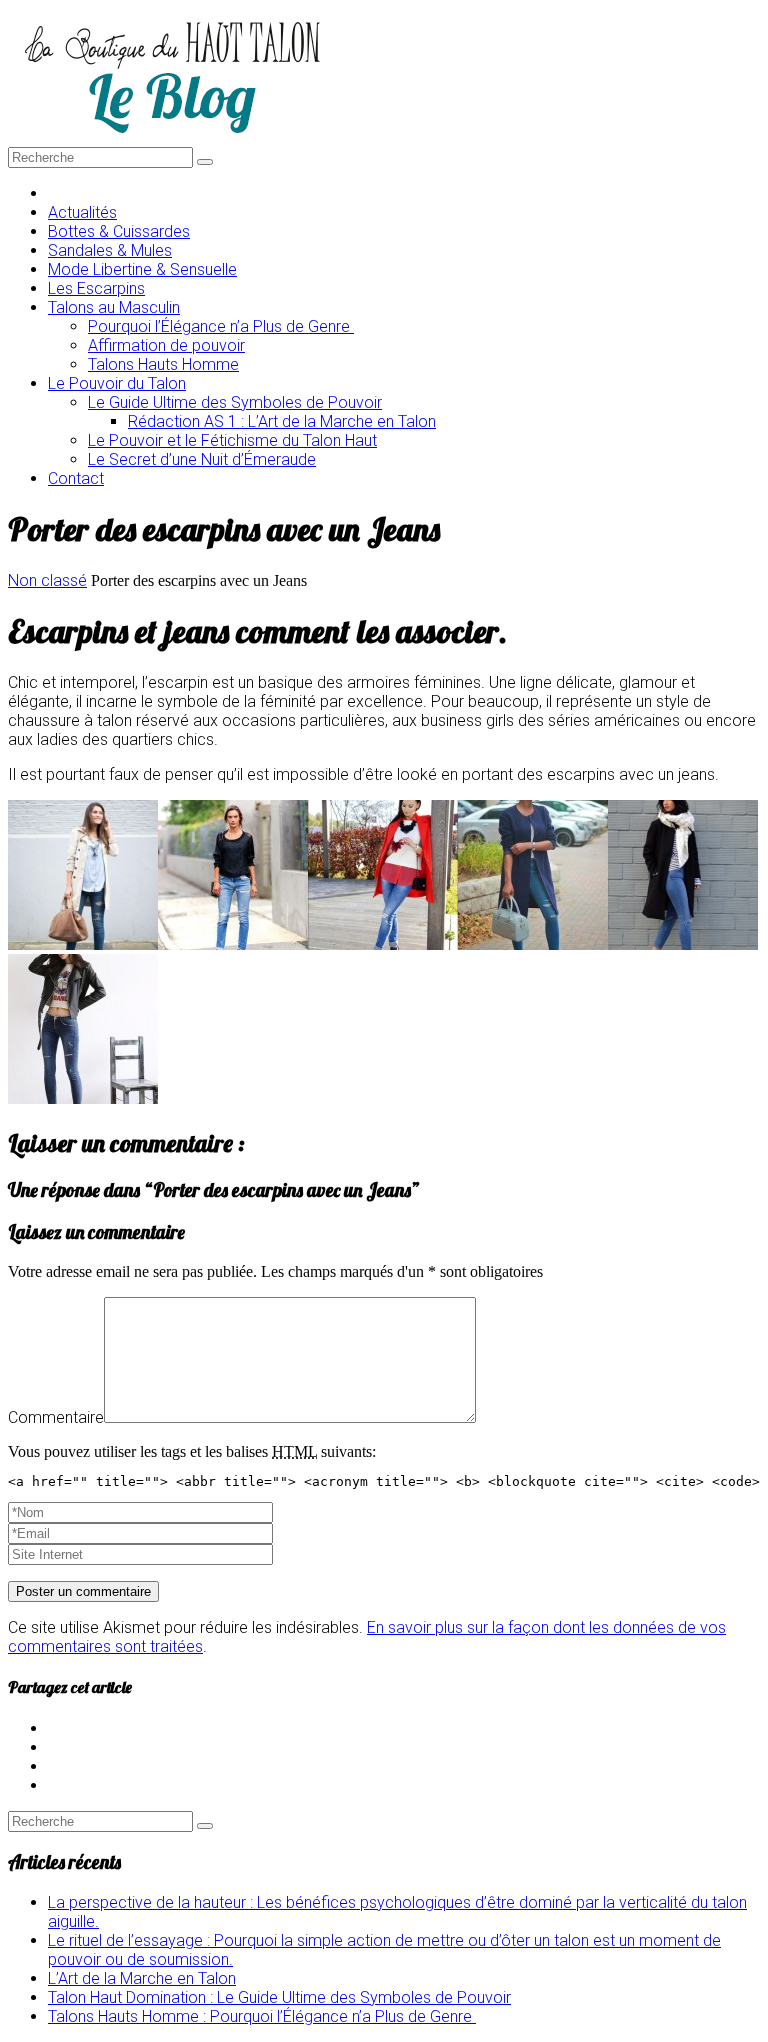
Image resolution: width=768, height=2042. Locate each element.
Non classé (47, 580)
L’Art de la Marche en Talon (142, 1978)
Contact (76, 478)
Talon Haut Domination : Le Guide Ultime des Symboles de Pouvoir (279, 1997)
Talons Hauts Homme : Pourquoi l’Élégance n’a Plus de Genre (262, 2016)
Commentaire (56, 1417)
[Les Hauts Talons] (172, 137)
